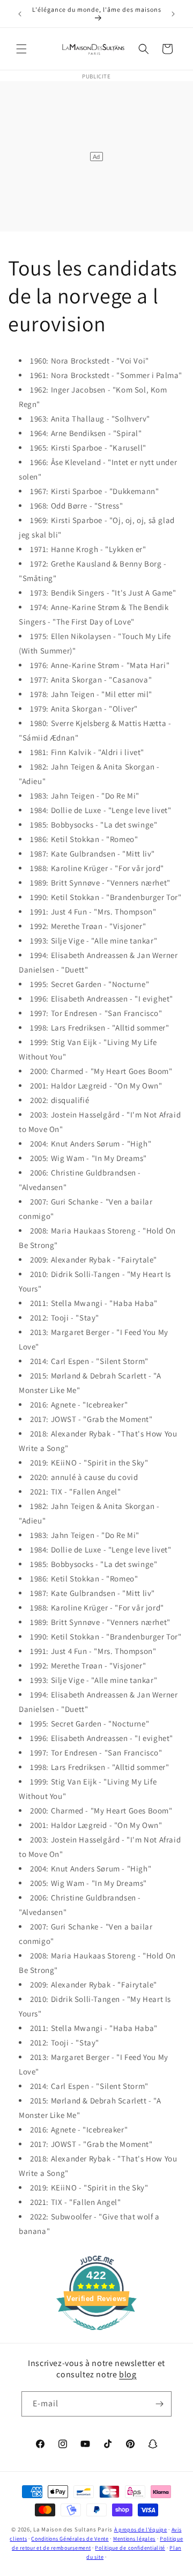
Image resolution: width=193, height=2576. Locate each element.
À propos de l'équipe (141, 2530)
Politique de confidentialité (130, 2548)
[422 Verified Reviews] (96, 2336)
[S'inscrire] (159, 2404)
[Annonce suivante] (173, 14)
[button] (21, 49)
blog (128, 2374)
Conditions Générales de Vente (70, 2539)
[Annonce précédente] (20, 14)
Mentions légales (134, 2539)
